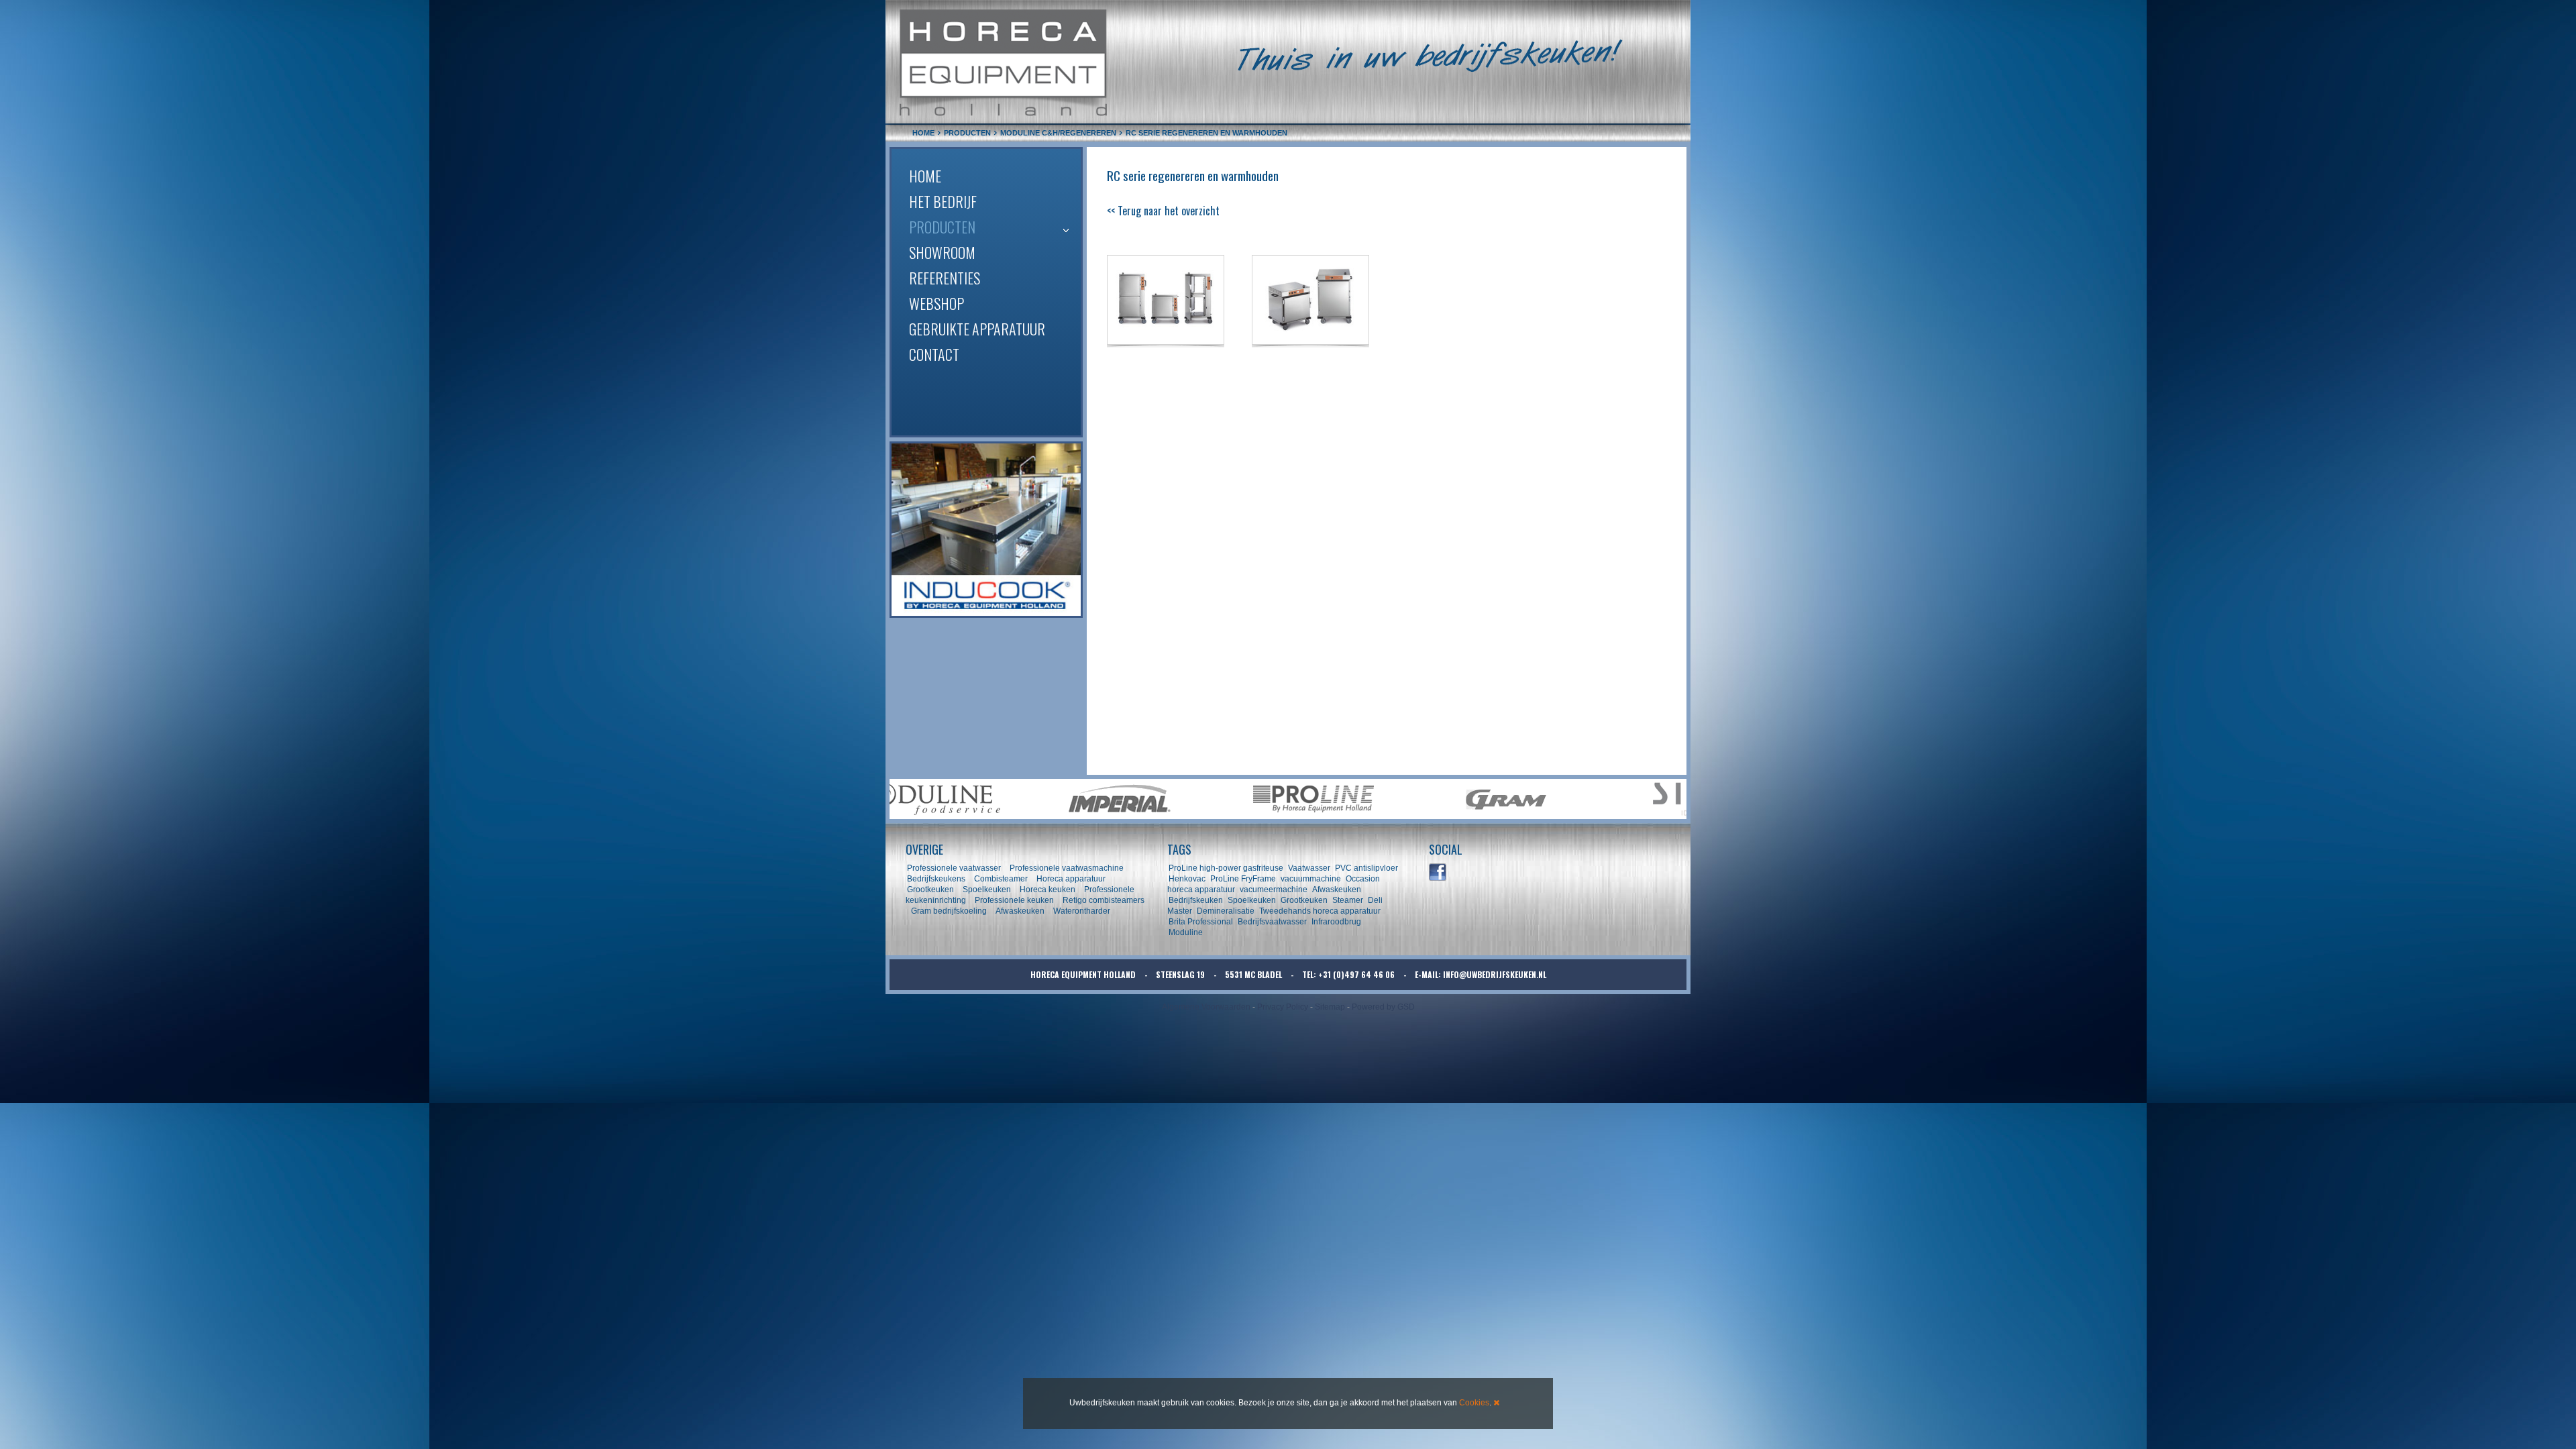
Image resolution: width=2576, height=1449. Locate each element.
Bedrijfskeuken (1196, 900)
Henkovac (1187, 879)
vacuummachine (1311, 879)
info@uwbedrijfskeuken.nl (1495, 974)
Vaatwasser (1309, 868)
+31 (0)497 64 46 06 (1356, 974)
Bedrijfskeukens (937, 879)
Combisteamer (1001, 879)
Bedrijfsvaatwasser (1272, 922)
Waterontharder (1082, 911)
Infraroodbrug (1336, 922)
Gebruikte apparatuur (977, 329)
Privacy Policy (1283, 1007)
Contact (934, 354)
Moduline (1186, 932)
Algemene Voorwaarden (1206, 1007)
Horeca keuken (1048, 890)
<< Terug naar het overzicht (1163, 211)
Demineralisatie (1226, 911)
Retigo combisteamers (1104, 900)
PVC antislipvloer (1366, 868)
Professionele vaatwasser (954, 868)
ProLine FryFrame (1243, 879)
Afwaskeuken (1020, 911)
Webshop (936, 303)
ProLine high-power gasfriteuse (1226, 868)
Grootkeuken (930, 890)
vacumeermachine (1274, 890)
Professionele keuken (1014, 900)
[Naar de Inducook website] (986, 530)
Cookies (1474, 1403)
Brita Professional (1201, 922)
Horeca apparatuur (1071, 879)
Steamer (1348, 900)
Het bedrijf (943, 201)
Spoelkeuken (987, 890)
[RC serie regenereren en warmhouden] (1166, 300)
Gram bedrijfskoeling (949, 911)
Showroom (942, 252)
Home (925, 176)
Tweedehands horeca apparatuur (1320, 911)
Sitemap (1330, 1007)
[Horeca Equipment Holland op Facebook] (1438, 873)
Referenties (945, 278)
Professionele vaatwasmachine (1067, 868)
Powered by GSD (1383, 1007)
